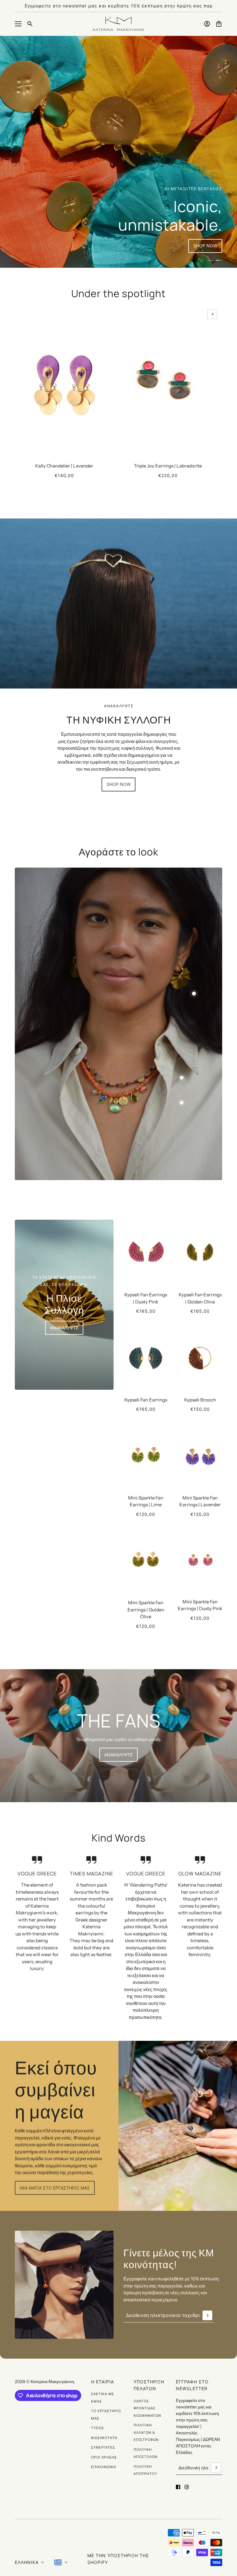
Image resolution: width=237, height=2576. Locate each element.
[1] (210, 260)
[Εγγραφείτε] (207, 2315)
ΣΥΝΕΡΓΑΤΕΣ (103, 2447)
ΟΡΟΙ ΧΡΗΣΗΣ (104, 2457)
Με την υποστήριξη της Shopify (118, 2559)
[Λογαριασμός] (207, 24)
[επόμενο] (212, 314)
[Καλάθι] (219, 24)
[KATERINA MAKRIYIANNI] (118, 24)
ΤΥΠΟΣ (98, 2428)
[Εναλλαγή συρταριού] (18, 24)
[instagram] (187, 2487)
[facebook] (178, 2487)
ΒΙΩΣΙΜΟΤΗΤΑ (104, 2438)
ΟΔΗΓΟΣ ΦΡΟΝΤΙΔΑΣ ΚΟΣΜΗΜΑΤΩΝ (147, 2408)
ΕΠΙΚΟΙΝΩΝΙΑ (104, 2467)
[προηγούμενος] (25, 314)
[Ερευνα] (30, 24)
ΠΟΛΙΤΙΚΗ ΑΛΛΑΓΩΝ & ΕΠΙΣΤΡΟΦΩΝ (146, 2432)
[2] (219, 260)
